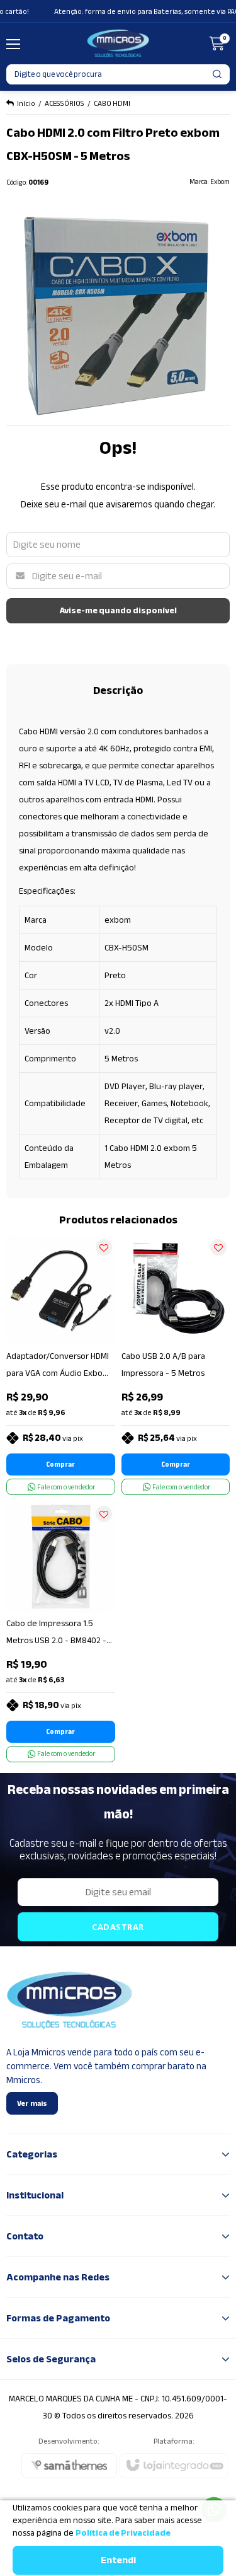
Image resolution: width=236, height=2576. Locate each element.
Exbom (220, 182)
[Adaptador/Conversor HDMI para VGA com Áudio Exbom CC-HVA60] (61, 1366)
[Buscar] (218, 74)
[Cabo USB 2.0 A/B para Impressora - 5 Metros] (176, 1366)
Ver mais (32, 2103)
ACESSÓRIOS (65, 103)
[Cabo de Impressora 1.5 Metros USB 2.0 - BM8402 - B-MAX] (61, 1632)
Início (26, 103)
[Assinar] (118, 1927)
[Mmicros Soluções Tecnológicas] (118, 43)
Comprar (60, 1464)
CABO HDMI (112, 103)
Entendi (118, 2560)
